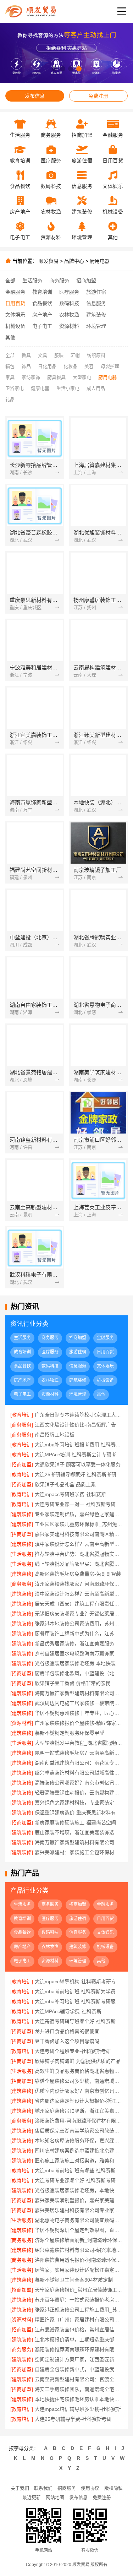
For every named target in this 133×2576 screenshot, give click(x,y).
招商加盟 (86, 281)
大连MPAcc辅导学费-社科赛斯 (68, 2011)
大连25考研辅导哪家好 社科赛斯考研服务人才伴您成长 (79, 1474)
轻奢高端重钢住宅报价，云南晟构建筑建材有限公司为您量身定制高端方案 (79, 1793)
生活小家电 (68, 388)
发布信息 (35, 96)
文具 (43, 355)
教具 (26, 355)
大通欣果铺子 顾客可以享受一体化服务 (78, 1464)
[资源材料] (22, 1723)
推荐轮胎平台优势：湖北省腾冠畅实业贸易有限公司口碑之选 (79, 1554)
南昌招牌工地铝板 (55, 1435)
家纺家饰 (31, 377)
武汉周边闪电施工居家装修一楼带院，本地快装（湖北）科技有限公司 (79, 1703)
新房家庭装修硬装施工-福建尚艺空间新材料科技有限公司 (79, 1822)
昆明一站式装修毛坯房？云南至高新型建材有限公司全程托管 (79, 1753)
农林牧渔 (69, 315)
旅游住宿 (96, 292)
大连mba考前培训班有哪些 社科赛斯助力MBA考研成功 (79, 2170)
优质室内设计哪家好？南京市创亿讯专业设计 (79, 2091)
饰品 (26, 366)
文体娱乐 (15, 315)
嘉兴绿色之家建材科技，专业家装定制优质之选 (79, 1803)
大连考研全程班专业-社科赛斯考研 (73, 2051)
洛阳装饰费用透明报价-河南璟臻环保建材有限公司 (79, 2260)
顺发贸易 (49, 261)
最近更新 (32, 2497)
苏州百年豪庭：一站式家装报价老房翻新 (79, 2300)
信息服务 (96, 303)
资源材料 (69, 326)
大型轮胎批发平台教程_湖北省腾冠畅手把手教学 (79, 1743)
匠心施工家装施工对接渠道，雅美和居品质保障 (79, 2161)
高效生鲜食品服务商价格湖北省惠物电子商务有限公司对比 (79, 2071)
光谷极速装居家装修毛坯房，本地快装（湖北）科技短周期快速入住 (79, 2190)
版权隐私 (113, 2488)
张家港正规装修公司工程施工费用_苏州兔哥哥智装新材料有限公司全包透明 (79, 2310)
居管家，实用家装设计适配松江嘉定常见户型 (79, 2270)
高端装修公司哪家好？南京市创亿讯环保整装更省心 (79, 1783)
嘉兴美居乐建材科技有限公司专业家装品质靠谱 (79, 2210)
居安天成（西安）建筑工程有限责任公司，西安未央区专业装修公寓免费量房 (79, 1604)
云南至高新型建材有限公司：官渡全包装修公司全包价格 (79, 2379)
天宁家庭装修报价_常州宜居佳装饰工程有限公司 (79, 2290)
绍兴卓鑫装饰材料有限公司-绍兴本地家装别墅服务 (79, 2250)
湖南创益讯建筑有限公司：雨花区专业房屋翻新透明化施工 (79, 1763)
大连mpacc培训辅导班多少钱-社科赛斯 (78, 2409)
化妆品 (70, 366)
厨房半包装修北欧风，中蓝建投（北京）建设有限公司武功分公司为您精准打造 (79, 1673)
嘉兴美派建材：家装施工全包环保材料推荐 (79, 1852)
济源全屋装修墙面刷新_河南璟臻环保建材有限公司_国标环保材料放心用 (79, 2240)
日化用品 (47, 366)
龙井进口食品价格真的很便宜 (67, 2031)
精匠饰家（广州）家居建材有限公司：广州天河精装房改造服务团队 (79, 2320)
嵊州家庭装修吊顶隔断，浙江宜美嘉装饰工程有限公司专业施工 (79, 2111)
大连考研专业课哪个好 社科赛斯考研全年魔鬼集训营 (79, 2180)
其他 (10, 337)
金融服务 (15, 292)
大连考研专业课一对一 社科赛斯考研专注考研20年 (79, 1504)
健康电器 (40, 388)
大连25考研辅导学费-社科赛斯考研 (73, 2419)
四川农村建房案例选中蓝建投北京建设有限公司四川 (79, 2151)
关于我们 (20, 2488)
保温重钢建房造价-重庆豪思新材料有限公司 (79, 1813)
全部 (10, 281)
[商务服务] (22, 1425)
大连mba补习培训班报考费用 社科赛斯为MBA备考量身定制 (79, 1445)
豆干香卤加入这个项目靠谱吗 (67, 2041)
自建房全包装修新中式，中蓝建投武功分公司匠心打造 (79, 2369)
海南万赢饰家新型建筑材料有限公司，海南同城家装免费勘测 (79, 1842)
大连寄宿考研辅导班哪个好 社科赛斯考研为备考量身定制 (79, 2021)
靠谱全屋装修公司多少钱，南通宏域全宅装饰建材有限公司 (79, 2081)
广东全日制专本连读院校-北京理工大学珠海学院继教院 (79, 1415)
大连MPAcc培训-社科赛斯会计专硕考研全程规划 (79, 1455)
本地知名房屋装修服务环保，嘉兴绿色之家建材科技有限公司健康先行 (79, 2141)
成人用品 (96, 388)
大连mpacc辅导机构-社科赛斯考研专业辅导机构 (79, 1982)
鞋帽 (75, 355)
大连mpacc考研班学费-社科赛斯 (70, 1494)
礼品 (10, 399)
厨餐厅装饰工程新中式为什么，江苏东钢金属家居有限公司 (79, 1634)
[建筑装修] (22, 1514)
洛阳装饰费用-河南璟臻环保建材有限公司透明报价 (79, 2121)
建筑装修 (96, 315)
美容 (89, 366)
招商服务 (67, 2488)
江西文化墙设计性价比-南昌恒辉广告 (75, 1425)
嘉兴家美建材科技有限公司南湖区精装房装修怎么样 (79, 1534)
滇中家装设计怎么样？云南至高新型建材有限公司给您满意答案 (79, 1594)
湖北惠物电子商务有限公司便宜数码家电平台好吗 (79, 2220)
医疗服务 (69, 292)
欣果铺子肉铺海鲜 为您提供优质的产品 (78, 2061)
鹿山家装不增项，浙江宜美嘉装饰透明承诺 (79, 1832)
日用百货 (15, 303)
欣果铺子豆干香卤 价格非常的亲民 (73, 1683)
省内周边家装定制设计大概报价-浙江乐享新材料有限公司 (79, 2101)
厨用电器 (100, 261)
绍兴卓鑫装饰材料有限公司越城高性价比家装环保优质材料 (79, 1773)
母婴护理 (110, 366)
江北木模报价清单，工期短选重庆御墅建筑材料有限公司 (79, 2339)
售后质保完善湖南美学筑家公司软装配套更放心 (79, 2131)
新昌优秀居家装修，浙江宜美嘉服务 (74, 1643)
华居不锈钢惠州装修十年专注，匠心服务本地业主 (79, 1713)
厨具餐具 (56, 377)
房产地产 (42, 315)
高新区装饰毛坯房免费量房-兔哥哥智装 (78, 1574)
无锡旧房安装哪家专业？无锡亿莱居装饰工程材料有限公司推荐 (79, 1614)
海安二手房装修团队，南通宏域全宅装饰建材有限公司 (79, 2389)
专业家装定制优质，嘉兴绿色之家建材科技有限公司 (79, 1514)
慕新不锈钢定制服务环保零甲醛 (70, 1733)
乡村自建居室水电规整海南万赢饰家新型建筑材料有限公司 (79, 1653)
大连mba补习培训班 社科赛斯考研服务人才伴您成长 (79, 2001)
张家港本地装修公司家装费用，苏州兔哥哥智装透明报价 (79, 1624)
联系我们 (43, 2488)
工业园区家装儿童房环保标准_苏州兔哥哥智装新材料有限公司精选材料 (79, 1524)
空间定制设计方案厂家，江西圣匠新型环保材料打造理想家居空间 (79, 2359)
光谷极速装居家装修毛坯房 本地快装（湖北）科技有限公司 (79, 1663)
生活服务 (32, 281)
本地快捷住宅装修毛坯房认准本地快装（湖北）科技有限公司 (79, 2399)
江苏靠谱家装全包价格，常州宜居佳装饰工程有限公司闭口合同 (79, 2330)
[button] (54, 69)
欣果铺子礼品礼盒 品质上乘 (65, 1484)
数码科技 (69, 303)
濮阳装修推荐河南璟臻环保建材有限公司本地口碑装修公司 (79, 2349)
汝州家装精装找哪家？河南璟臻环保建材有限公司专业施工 (79, 1584)
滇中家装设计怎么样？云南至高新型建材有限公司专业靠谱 (79, 1544)
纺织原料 (96, 355)
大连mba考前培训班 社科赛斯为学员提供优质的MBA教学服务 (79, 1991)
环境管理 (96, 326)
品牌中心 (74, 261)
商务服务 (59, 281)
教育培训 (42, 292)
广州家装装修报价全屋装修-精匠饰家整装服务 (79, 1723)
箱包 (10, 366)
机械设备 (15, 326)
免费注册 (98, 96)
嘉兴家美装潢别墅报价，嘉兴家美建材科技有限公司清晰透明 (79, 2200)
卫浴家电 (15, 388)
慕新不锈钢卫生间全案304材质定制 (74, 2280)
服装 (59, 355)
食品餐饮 (42, 303)
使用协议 (90, 2488)
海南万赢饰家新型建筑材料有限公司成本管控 (79, 1693)
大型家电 (82, 377)
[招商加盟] (22, 1464)
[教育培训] (22, 1415)
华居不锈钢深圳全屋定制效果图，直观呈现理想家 (79, 2230)
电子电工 (42, 326)
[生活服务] (22, 1554)
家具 (10, 377)
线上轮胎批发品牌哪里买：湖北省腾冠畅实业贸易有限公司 (79, 1564)
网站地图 (55, 2497)
